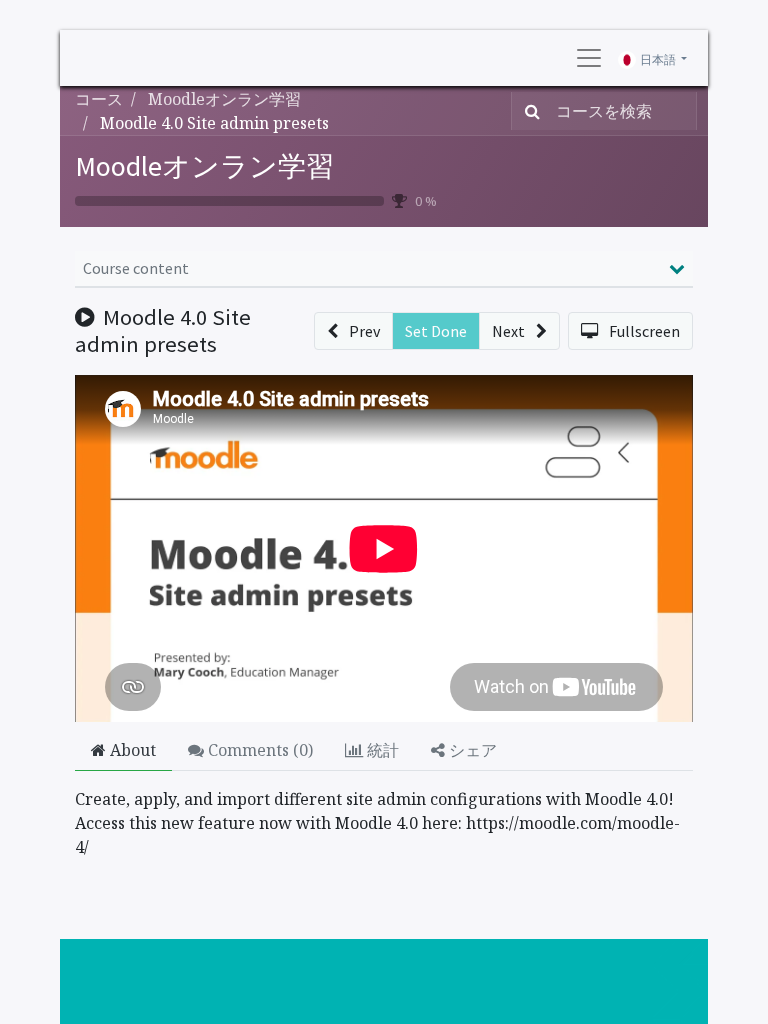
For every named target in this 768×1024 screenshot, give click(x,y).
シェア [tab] (471, 750)
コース (99, 99)
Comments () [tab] (258, 750)
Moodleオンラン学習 (204, 166)
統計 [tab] (381, 750)
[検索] (528, 111)
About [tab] (131, 750)
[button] (353, 331)
